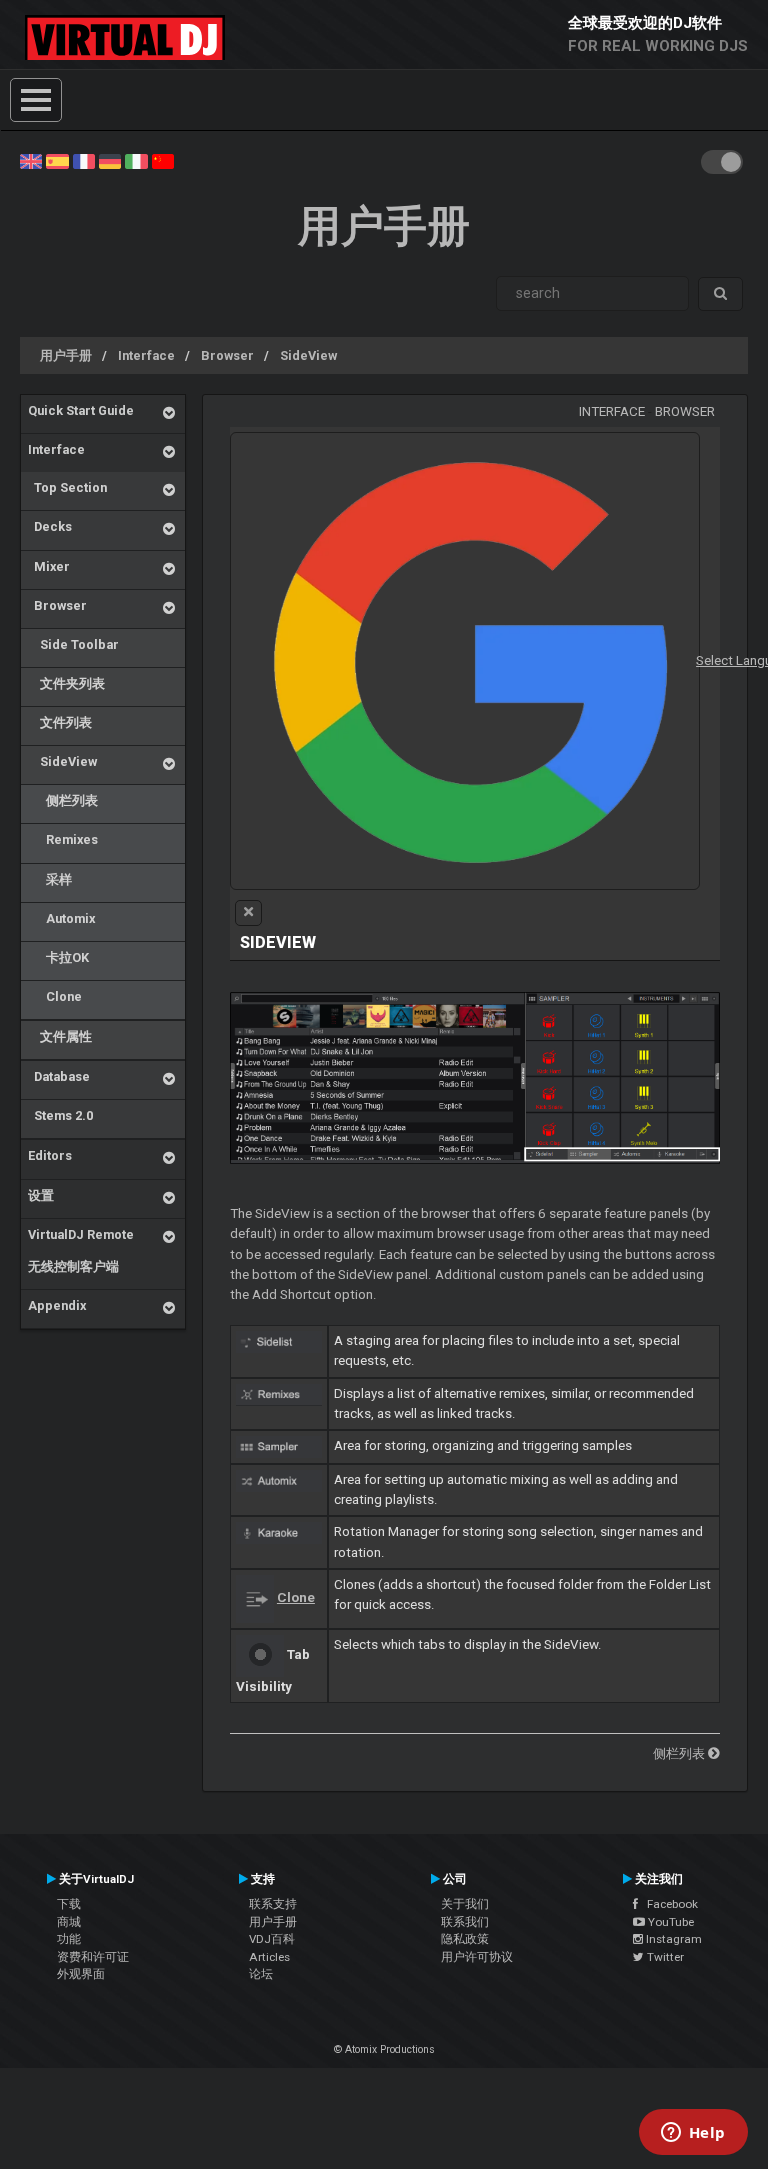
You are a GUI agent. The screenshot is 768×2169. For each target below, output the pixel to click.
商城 (69, 1922)
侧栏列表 (63, 800)
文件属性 (60, 1036)
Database (59, 1076)
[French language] (84, 160)
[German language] (110, 160)
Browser (227, 355)
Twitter (664, 1957)
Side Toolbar (73, 644)
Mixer (49, 566)
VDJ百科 (272, 1939)
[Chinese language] (163, 160)
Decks (50, 526)
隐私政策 (465, 1939)
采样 (50, 879)
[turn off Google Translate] (248, 913)
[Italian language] (136, 160)
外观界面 (81, 1974)
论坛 (261, 1974)
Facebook (668, 1904)
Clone (55, 996)
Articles (269, 1957)
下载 (69, 1904)
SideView (308, 355)
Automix (61, 918)
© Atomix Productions (384, 2049)
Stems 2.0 (60, 1115)
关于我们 (465, 1904)
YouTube (669, 1922)
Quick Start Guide (81, 410)
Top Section (67, 487)
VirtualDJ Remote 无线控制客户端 (81, 1250)
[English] (31, 160)
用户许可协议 (477, 1957)
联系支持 (273, 1904)
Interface (146, 355)
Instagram (672, 1939)
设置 (41, 1195)
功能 (69, 1939)
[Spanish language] (57, 160)
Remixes (63, 839)
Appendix (57, 1305)
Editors (50, 1155)
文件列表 (60, 722)
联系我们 (465, 1922)
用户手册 (66, 355)
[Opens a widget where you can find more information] (693, 2134)
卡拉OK (58, 957)
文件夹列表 (66, 683)
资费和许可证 (93, 1957)
